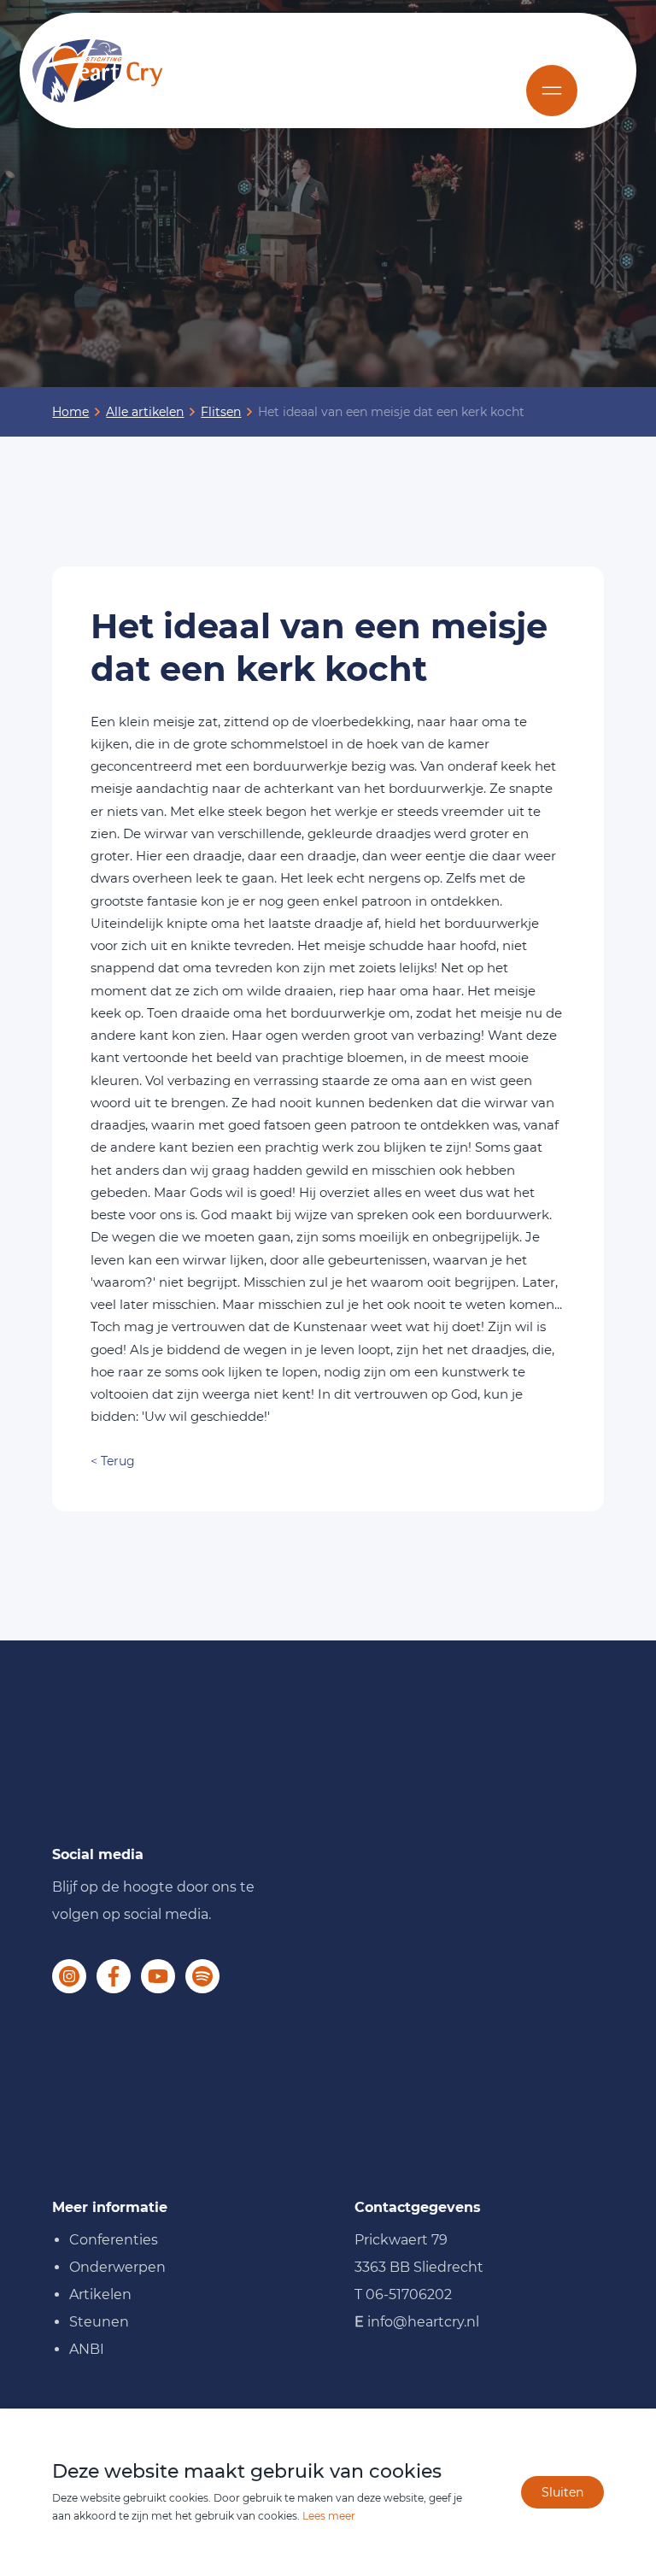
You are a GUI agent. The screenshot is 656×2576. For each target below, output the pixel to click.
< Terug (113, 1461)
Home (70, 412)
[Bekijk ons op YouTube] (158, 1976)
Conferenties (114, 2240)
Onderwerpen (117, 2267)
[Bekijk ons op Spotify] (202, 1976)
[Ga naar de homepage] (97, 71)
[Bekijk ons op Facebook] (114, 1976)
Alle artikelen (145, 412)
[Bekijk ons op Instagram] (69, 1976)
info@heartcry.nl (423, 2322)
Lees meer (329, 2516)
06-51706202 (409, 2294)
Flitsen (221, 412)
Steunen (99, 2322)
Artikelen (100, 2294)
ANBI (87, 2349)
